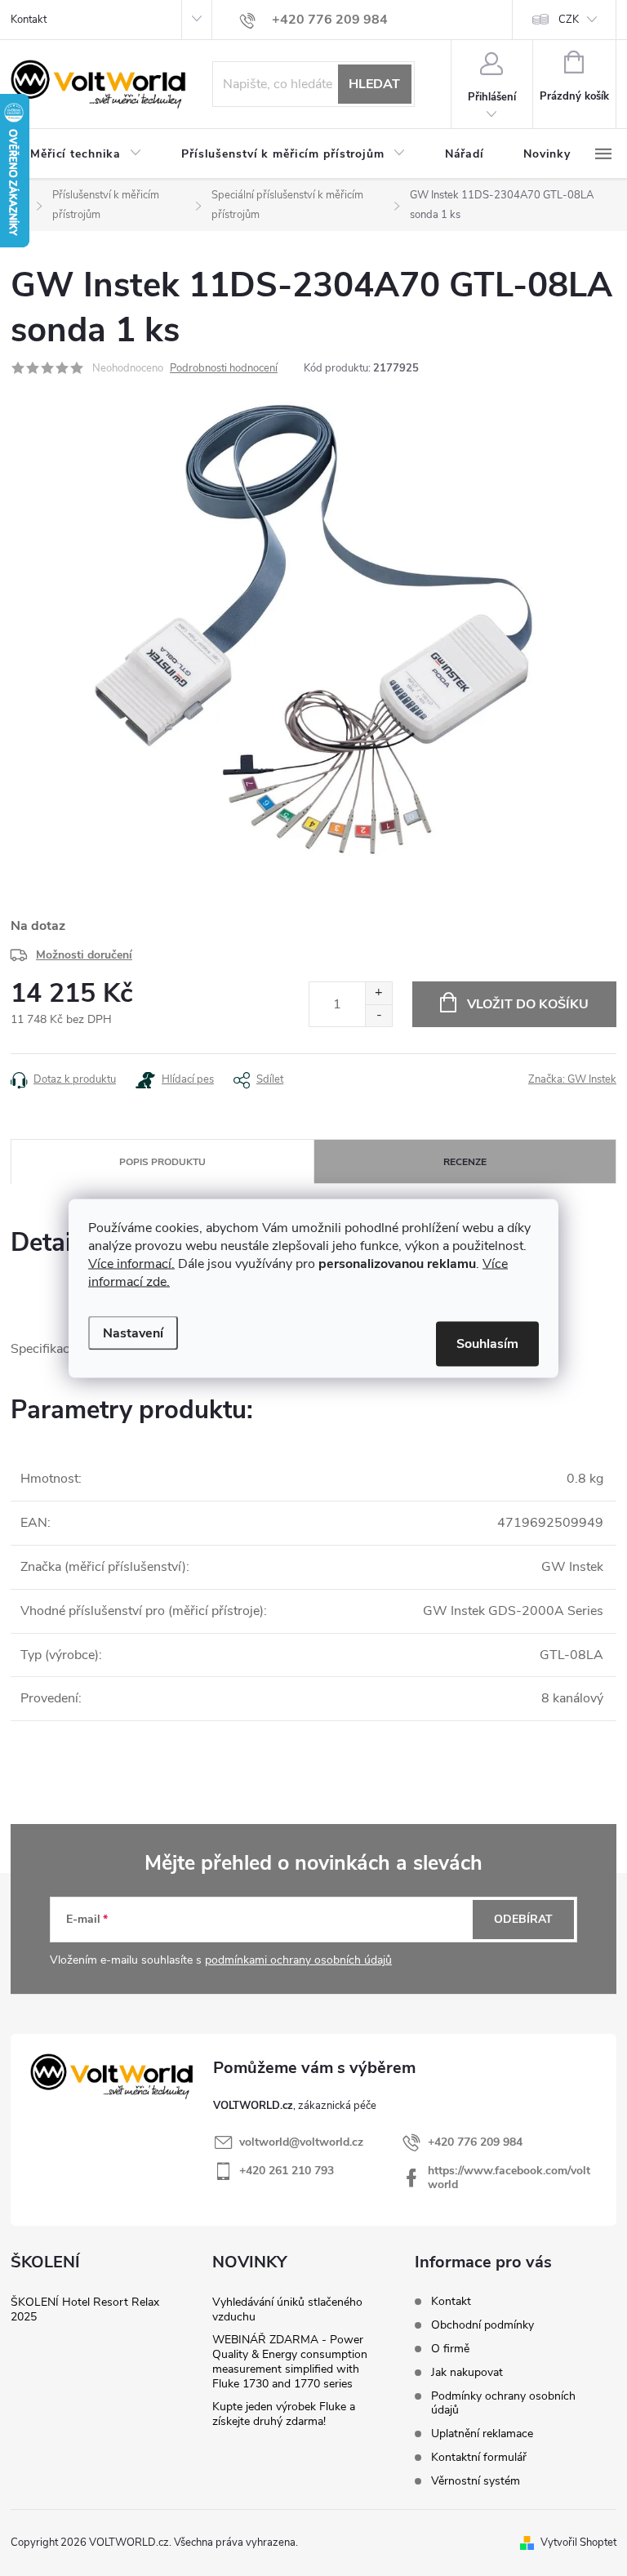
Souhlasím (487, 1343)
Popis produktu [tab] (162, 1162)
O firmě (450, 2349)
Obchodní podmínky (482, 2325)
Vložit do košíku (528, 1004)
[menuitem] (86, 154)
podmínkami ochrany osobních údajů (298, 1960)
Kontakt (29, 20)
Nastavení (133, 1332)
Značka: (572, 1079)
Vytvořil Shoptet (578, 2543)
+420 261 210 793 (287, 2171)
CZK (569, 20)
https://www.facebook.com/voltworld (509, 2178)
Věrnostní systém (476, 2481)
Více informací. (131, 1263)
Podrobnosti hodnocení (224, 368)
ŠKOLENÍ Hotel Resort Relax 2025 (85, 2309)
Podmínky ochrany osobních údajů (503, 2403)
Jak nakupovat (467, 2372)
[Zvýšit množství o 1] (378, 993)
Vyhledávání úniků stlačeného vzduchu (287, 2309)
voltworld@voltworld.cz (301, 2142)
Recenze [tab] (465, 1162)
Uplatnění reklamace (482, 2434)
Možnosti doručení (84, 955)
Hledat (374, 84)
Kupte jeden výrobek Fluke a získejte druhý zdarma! (284, 2414)
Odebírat (523, 1919)
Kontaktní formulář (479, 2457)
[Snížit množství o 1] (378, 1015)
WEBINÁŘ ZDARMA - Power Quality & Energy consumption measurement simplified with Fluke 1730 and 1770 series (290, 2362)
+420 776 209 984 (475, 2142)
